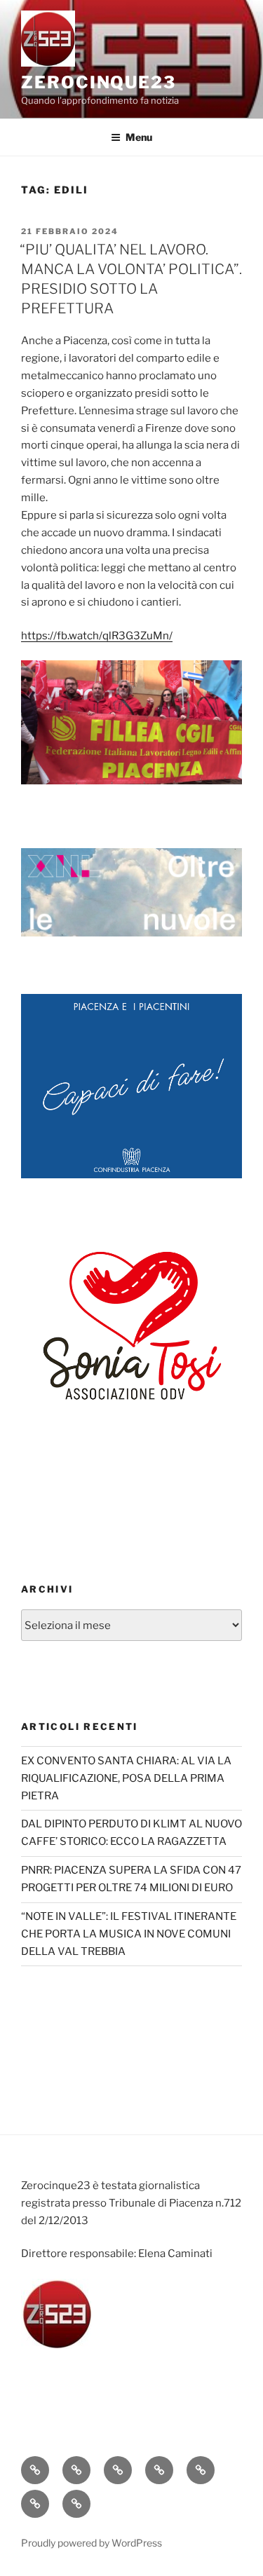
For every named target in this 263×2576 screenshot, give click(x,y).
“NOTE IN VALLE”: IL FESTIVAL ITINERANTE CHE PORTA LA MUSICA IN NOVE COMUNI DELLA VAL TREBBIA (129, 1934)
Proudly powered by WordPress (92, 2543)
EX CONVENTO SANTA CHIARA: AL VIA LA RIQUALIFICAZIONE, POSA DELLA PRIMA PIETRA (126, 1778)
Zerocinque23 (99, 82)
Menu (139, 137)
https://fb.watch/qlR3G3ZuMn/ (97, 636)
